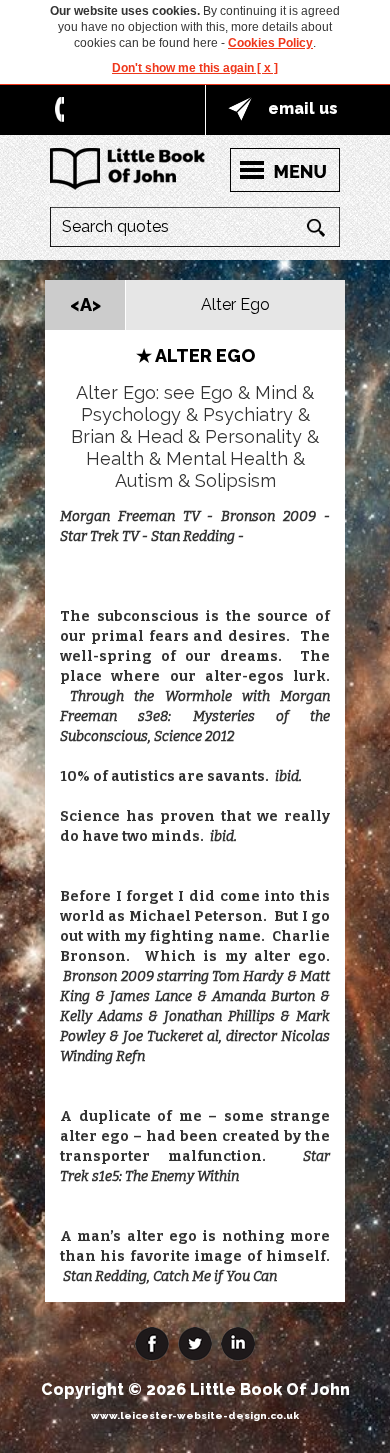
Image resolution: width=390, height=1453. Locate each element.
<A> (85, 304)
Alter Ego (235, 304)
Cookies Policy (270, 43)
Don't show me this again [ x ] (195, 68)
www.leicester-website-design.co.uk (195, 1415)
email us (303, 108)
